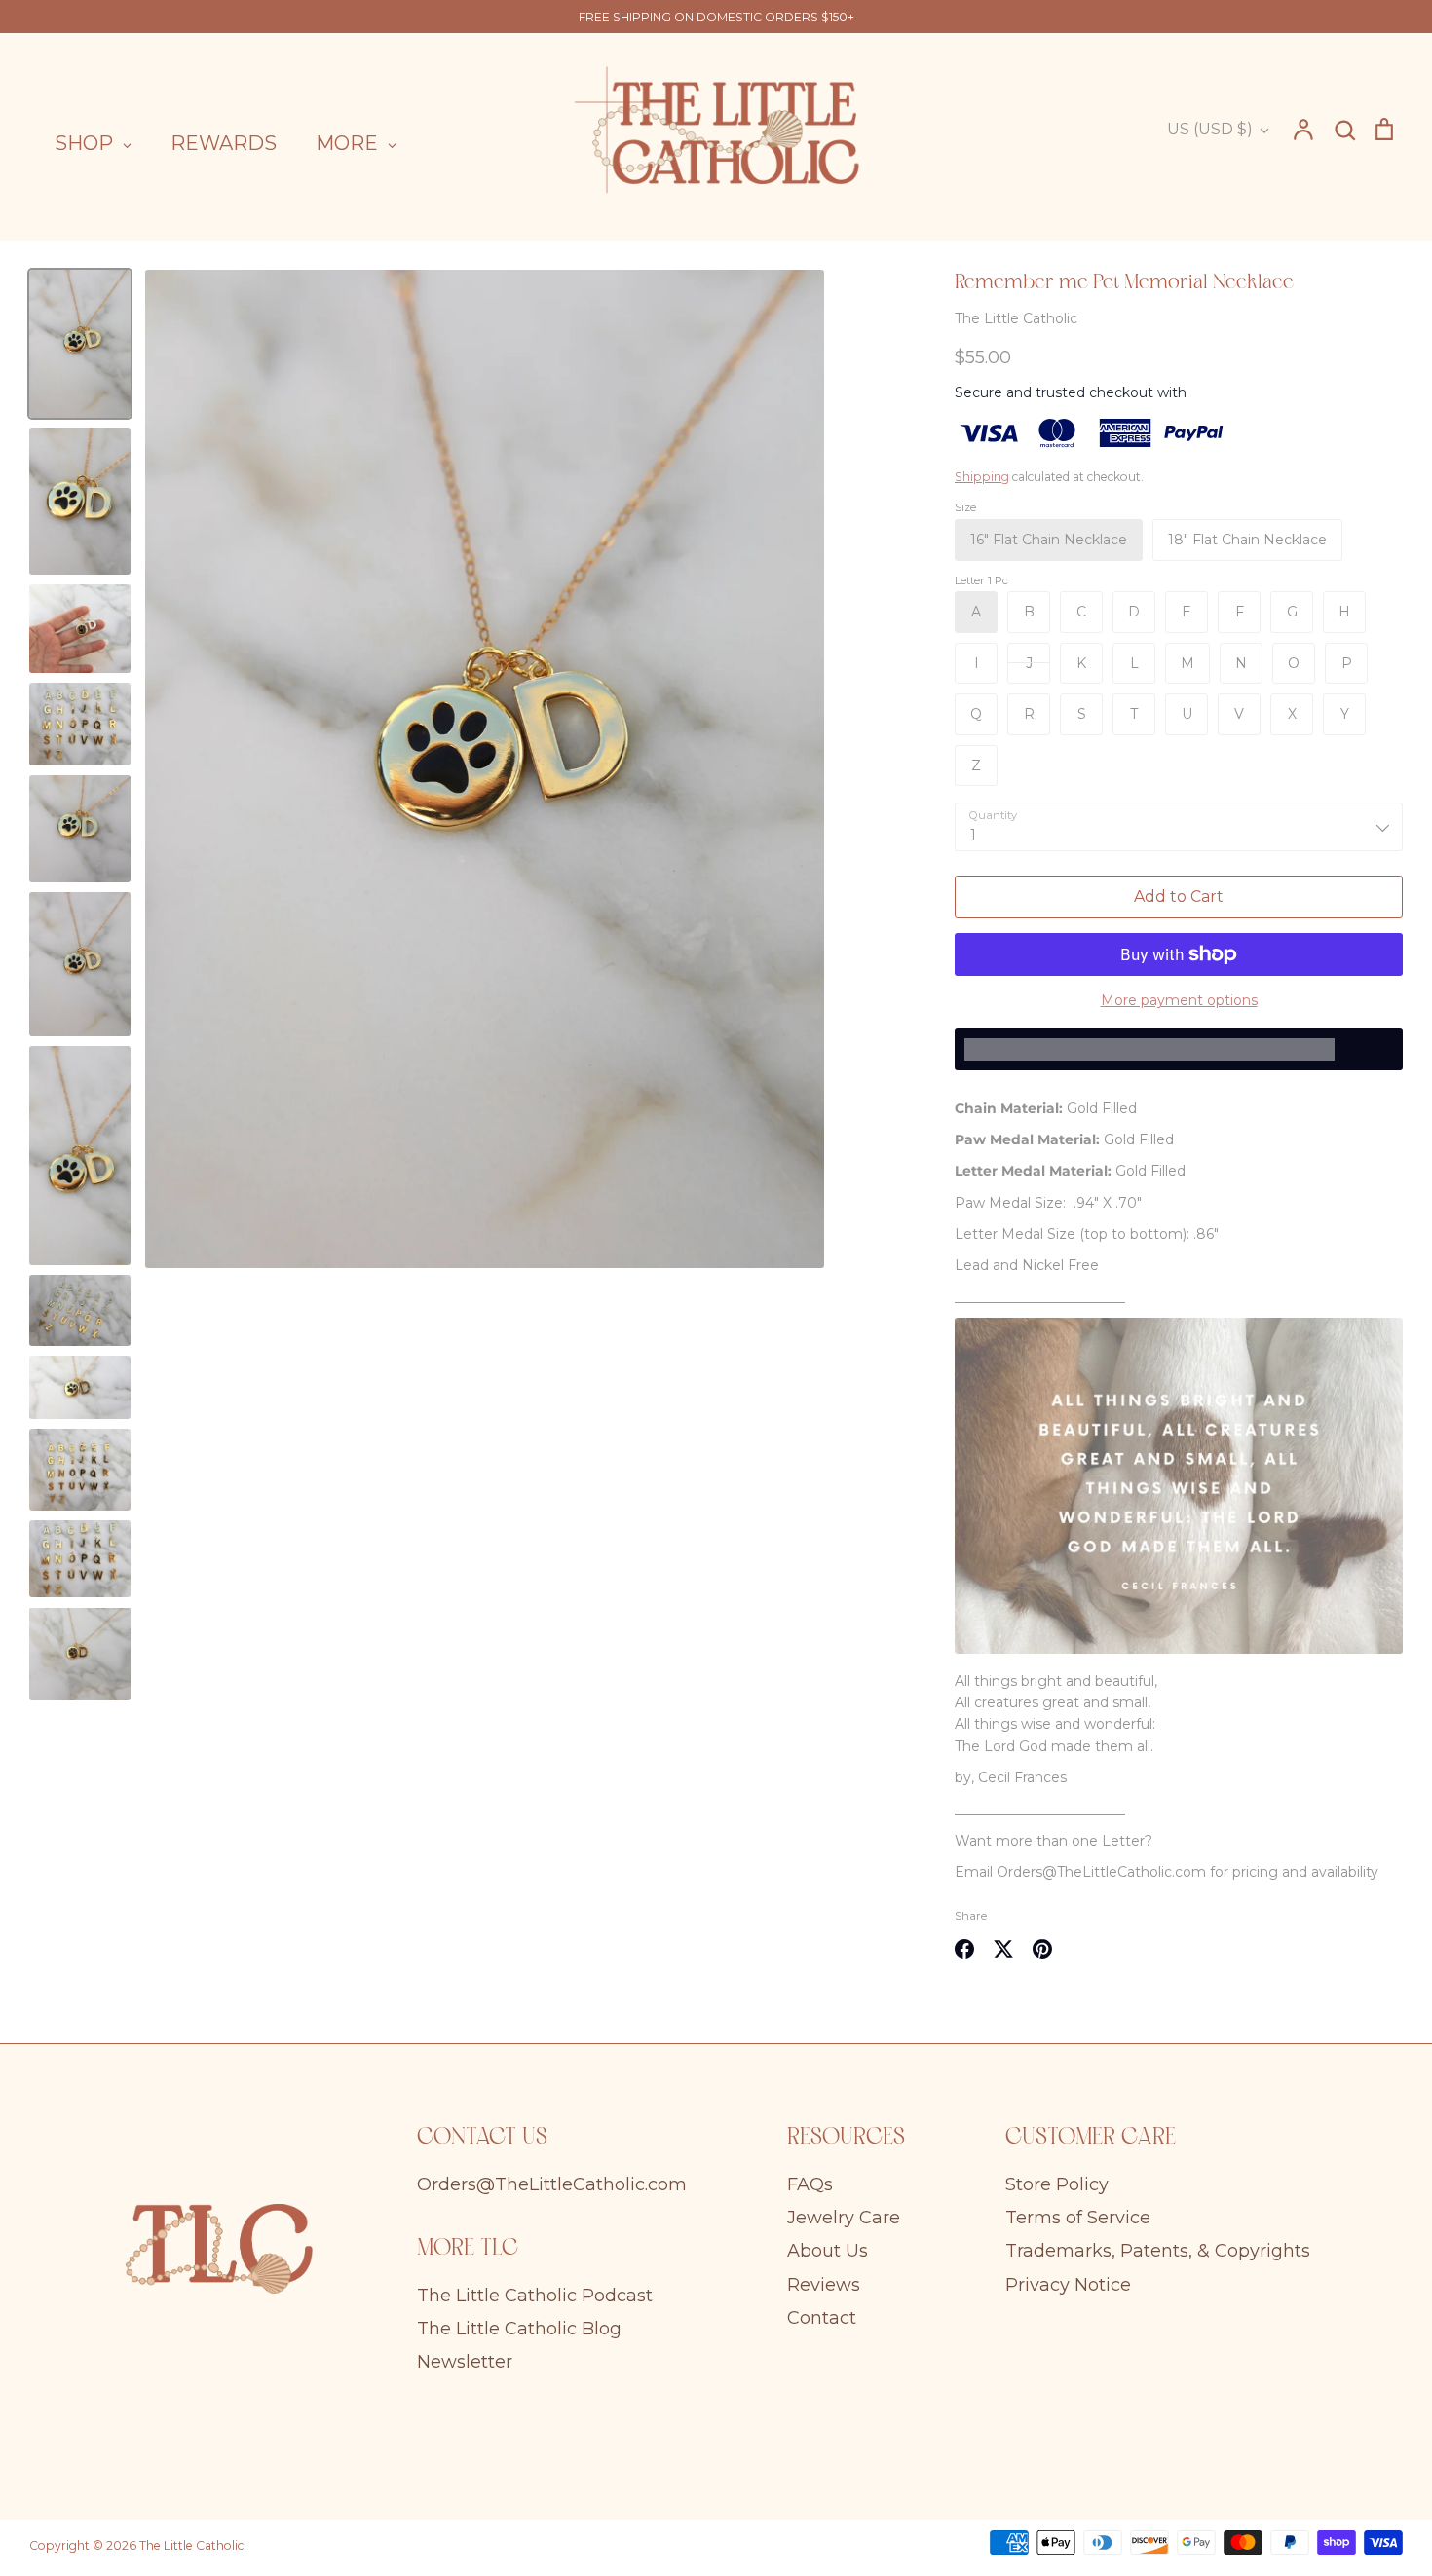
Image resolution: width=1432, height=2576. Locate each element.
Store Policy (1057, 2184)
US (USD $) (1210, 129)
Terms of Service (1078, 2218)
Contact (822, 2318)
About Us (828, 2251)
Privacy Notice (1068, 2285)
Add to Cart (1179, 896)
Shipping (982, 477)
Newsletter (465, 2362)
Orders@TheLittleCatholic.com (552, 2184)
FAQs (810, 2184)
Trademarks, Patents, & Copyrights (1158, 2251)
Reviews (824, 2285)
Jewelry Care (844, 2218)
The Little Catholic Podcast (535, 2296)
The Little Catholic (1016, 318)
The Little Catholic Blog (519, 2329)
